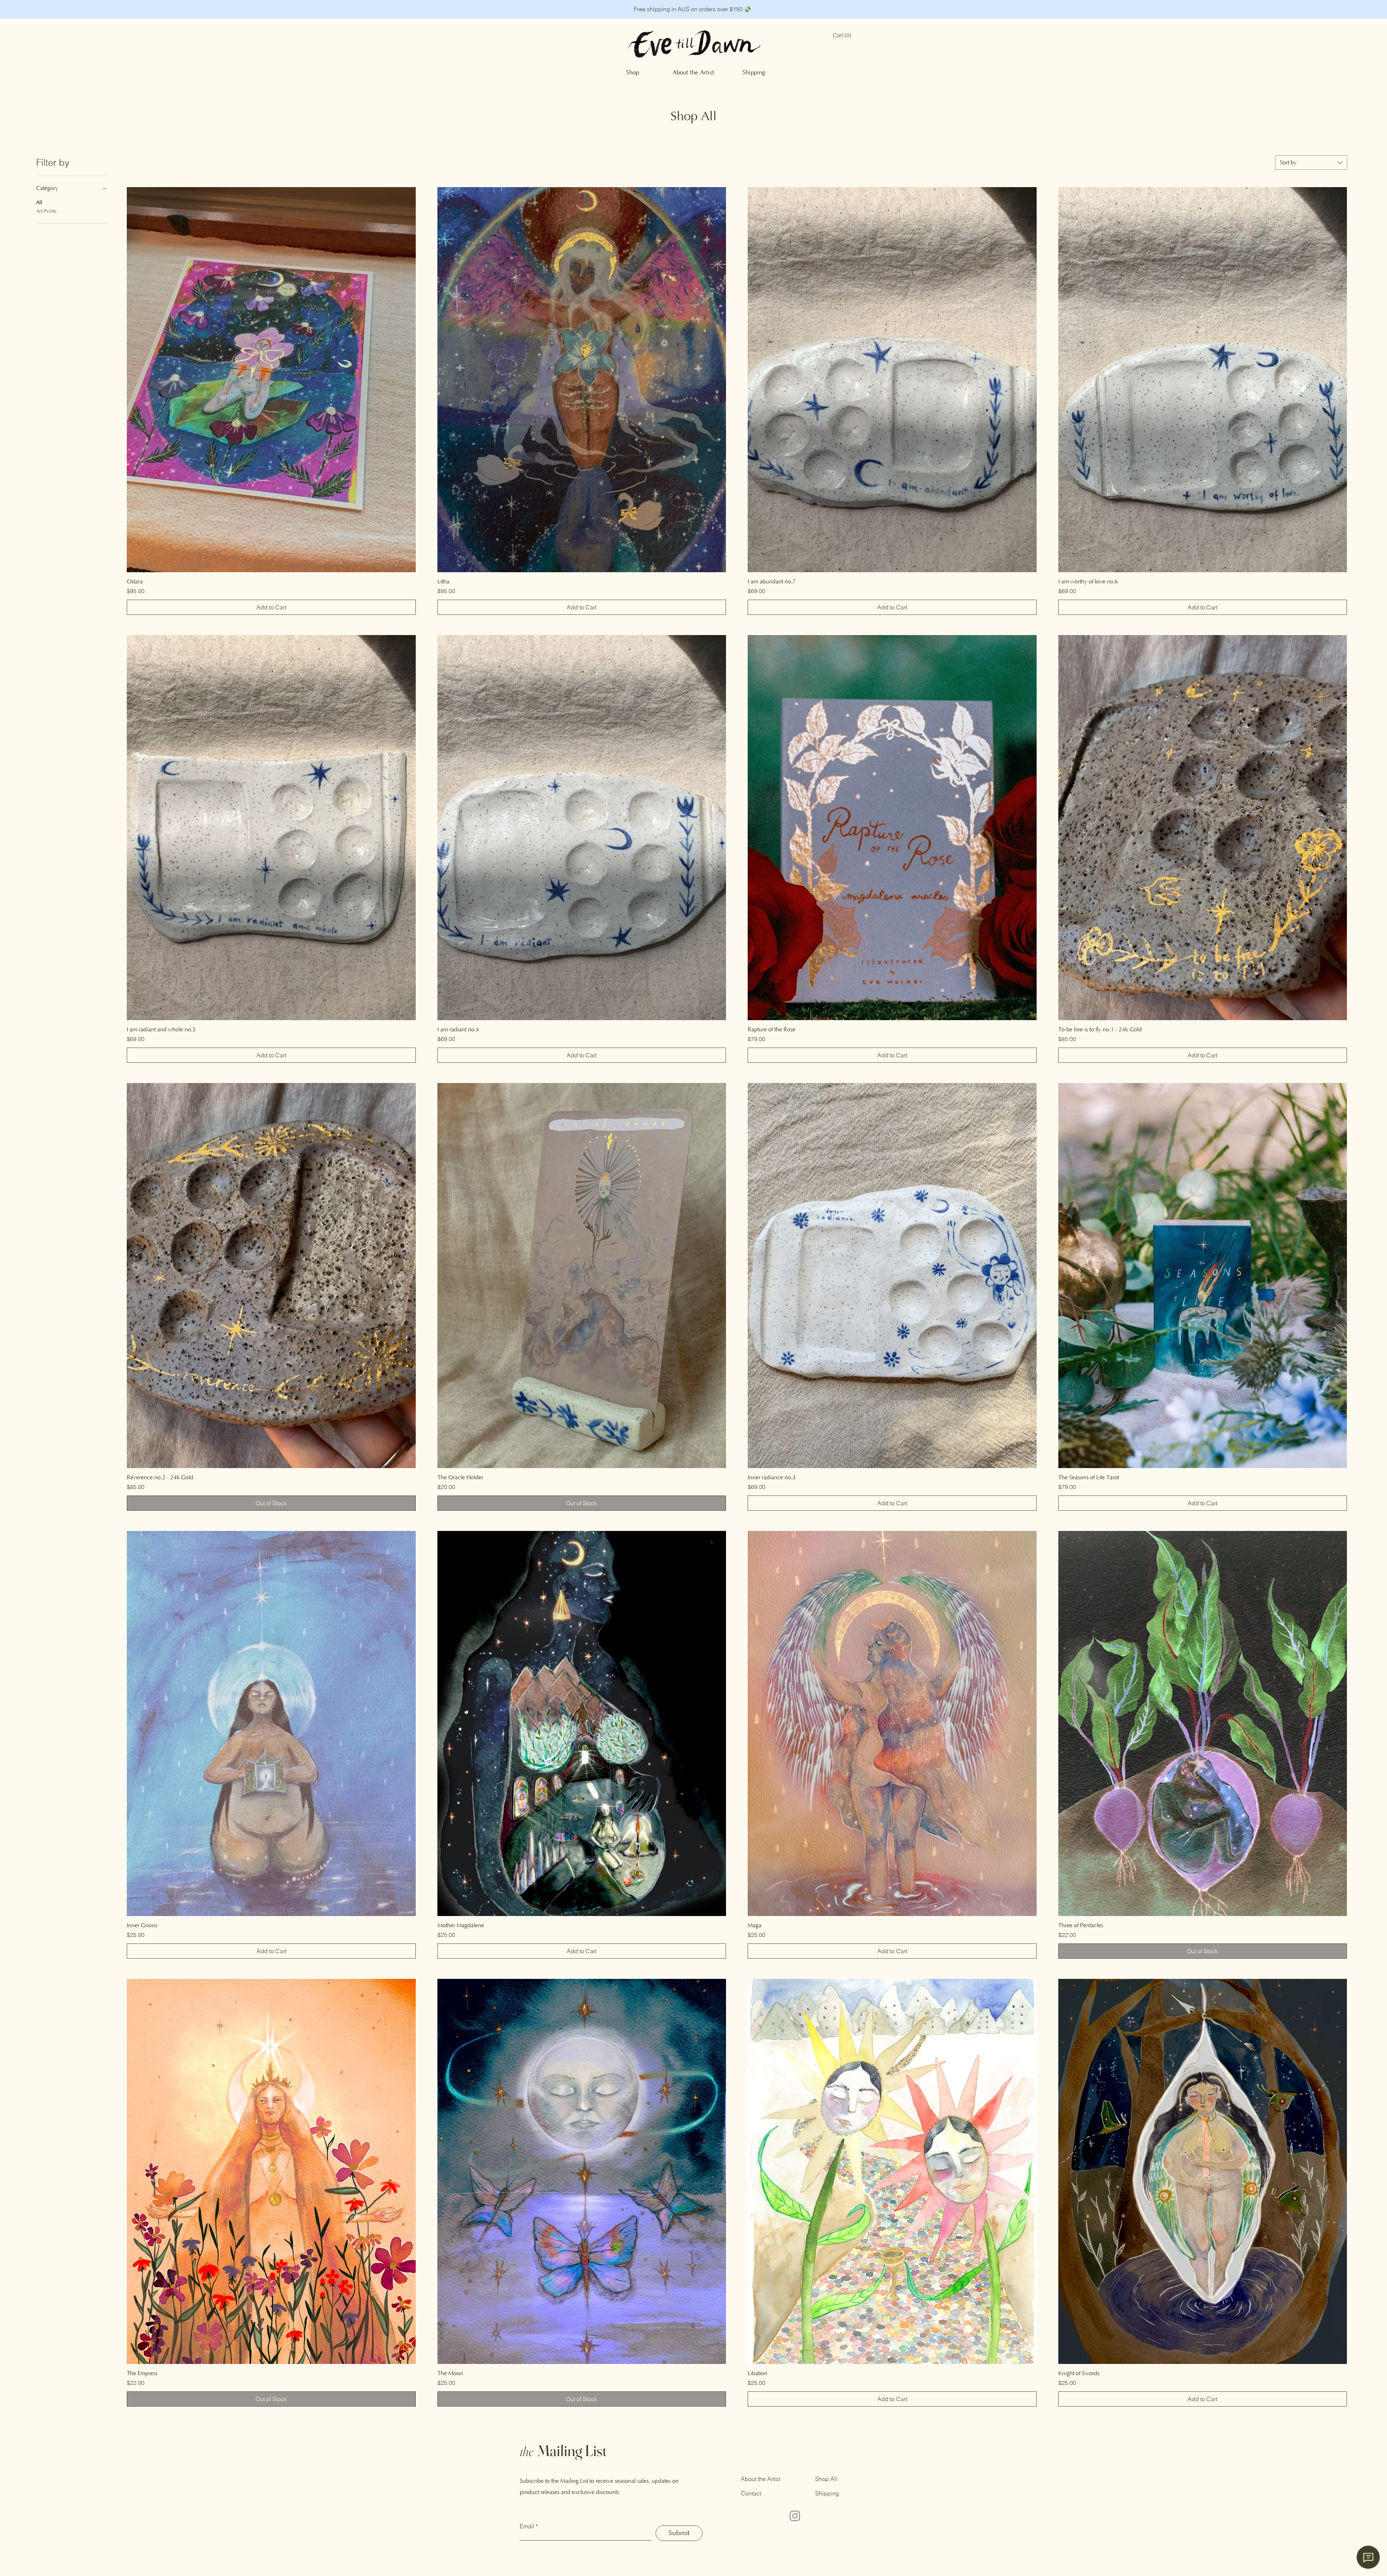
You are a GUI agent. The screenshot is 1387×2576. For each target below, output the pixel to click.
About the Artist (761, 2479)
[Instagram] (795, 2516)
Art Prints (46, 211)
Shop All (826, 2479)
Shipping (827, 2493)
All (39, 203)
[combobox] (1311, 163)
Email (527, 2526)
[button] (842, 36)
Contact (751, 2493)
